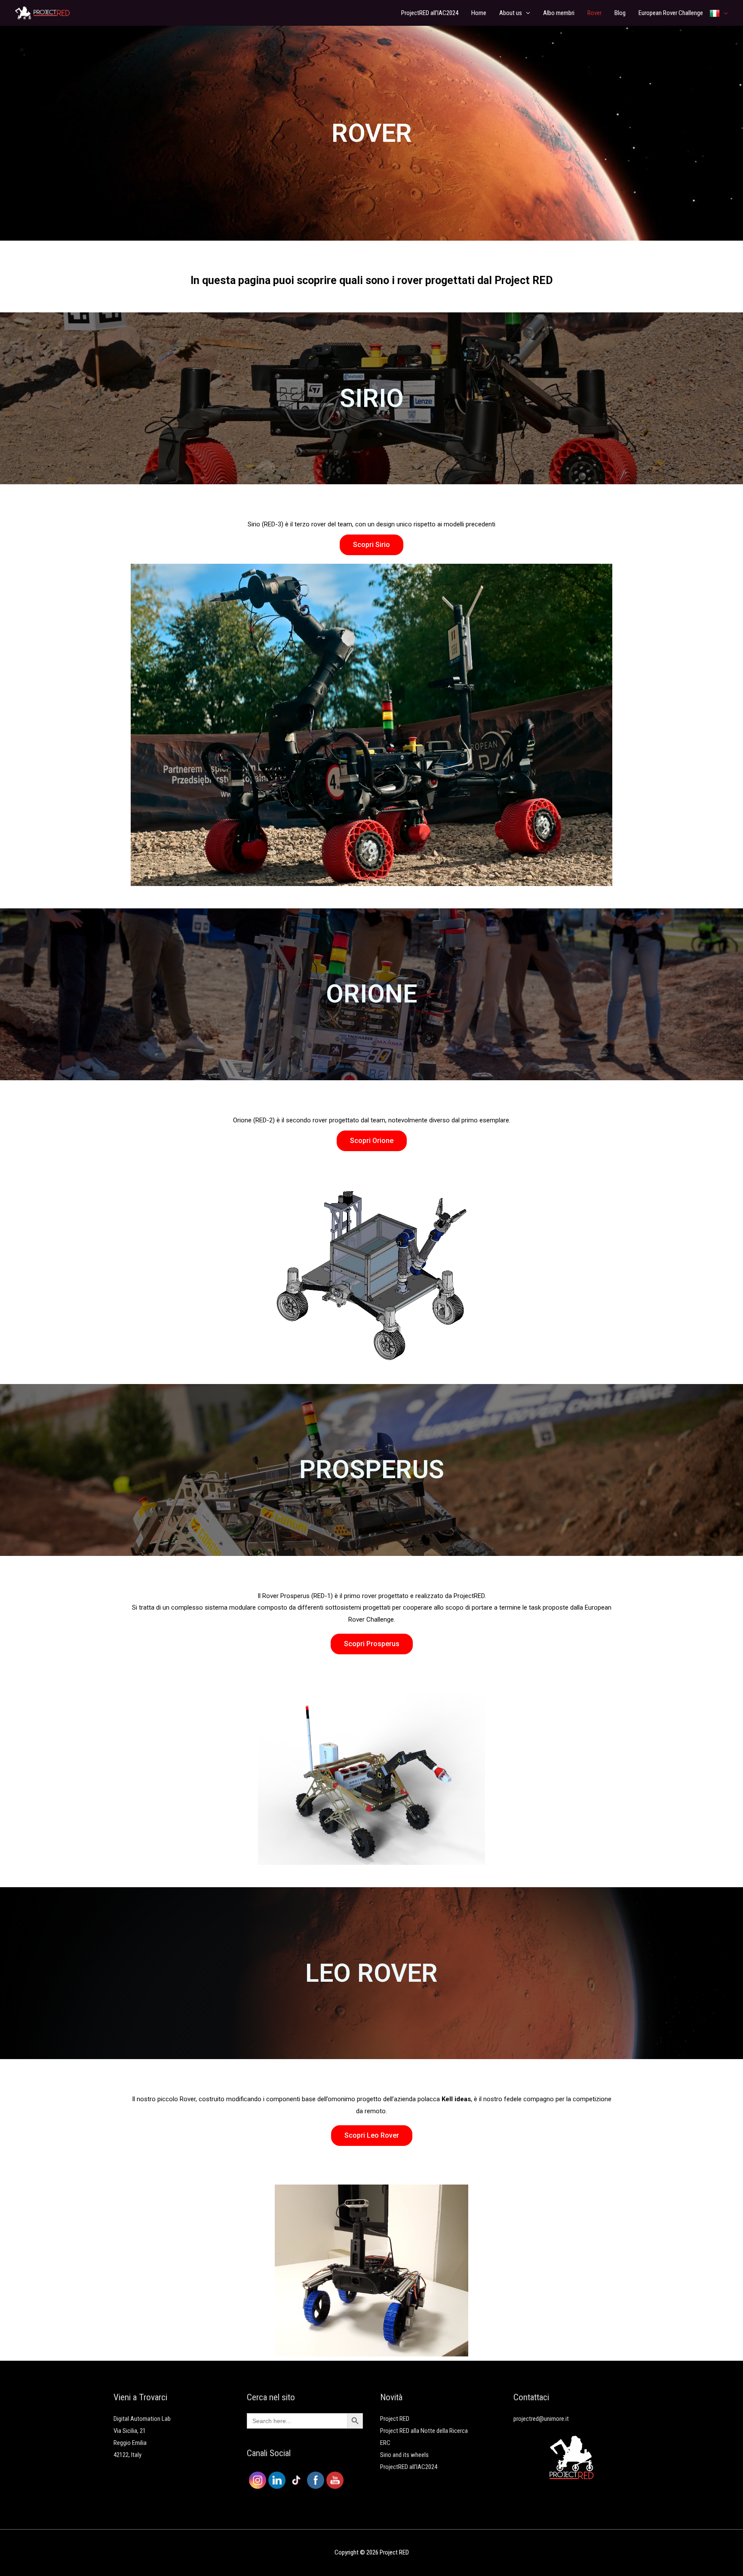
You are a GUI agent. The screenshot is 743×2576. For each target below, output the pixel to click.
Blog (620, 13)
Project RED (395, 2419)
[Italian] (719, 13)
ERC (385, 2443)
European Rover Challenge (671, 13)
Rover (594, 13)
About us (511, 13)
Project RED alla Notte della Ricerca (424, 2431)
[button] (371, 545)
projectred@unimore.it (541, 2419)
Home (479, 13)
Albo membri (559, 13)
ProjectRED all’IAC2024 (430, 13)
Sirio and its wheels (404, 2455)
